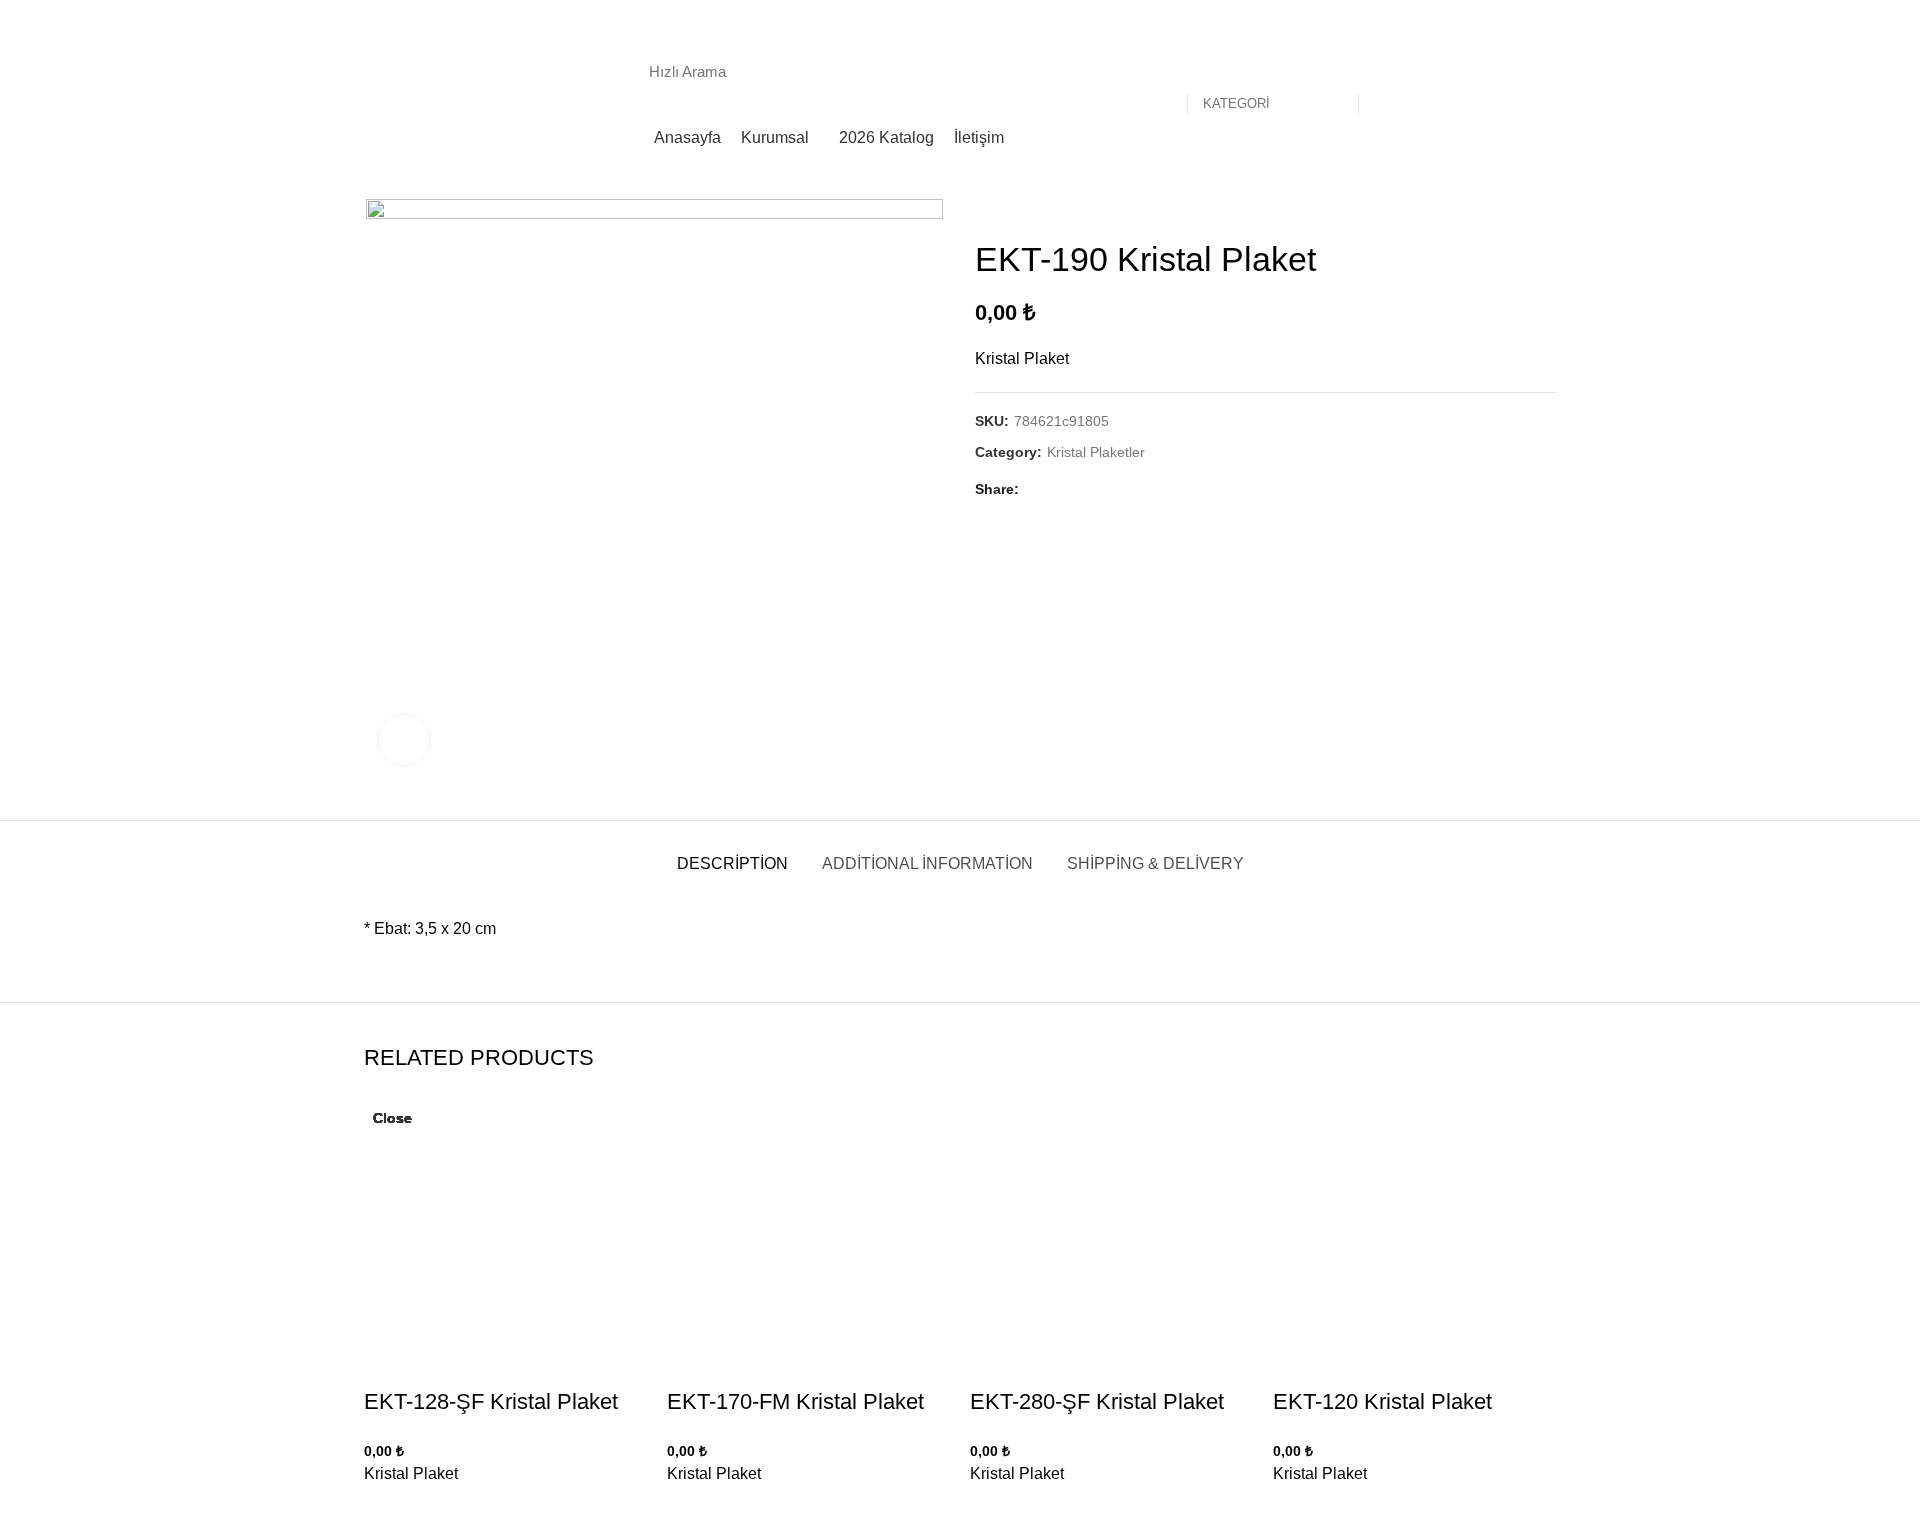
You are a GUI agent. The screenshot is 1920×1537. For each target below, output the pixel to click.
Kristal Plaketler (1096, 452)
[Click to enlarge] (404, 740)
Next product (1546, 209)
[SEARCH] (1384, 71)
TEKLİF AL (1501, 70)
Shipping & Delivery (1155, 863)
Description (732, 863)
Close (392, 1118)
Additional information (927, 863)
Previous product (1506, 209)
